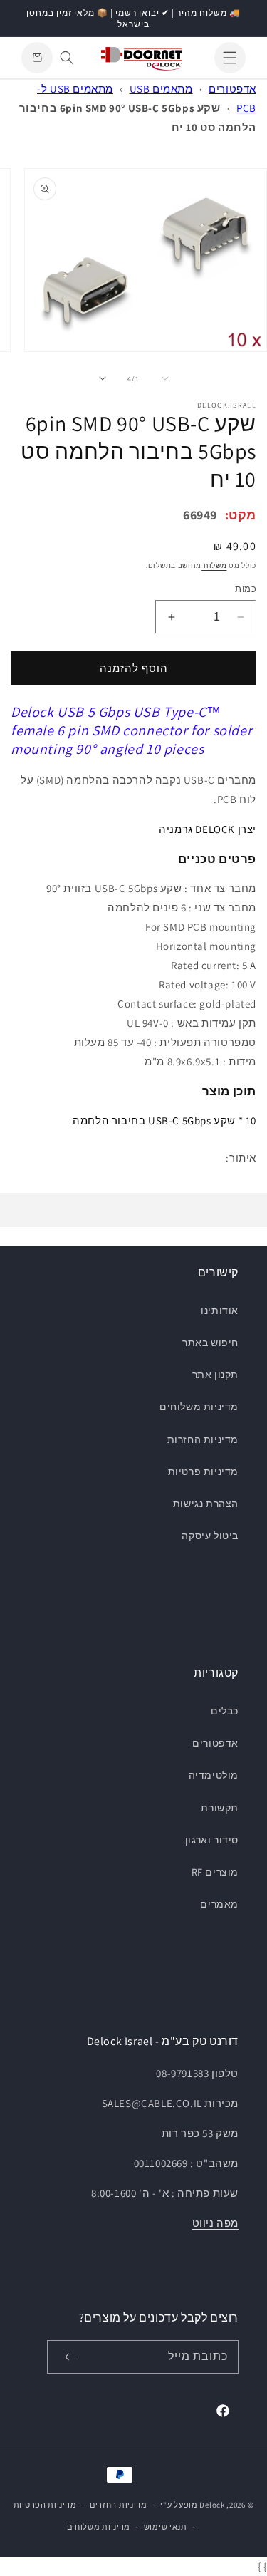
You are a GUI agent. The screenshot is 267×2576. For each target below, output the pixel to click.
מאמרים (219, 1904)
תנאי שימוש (166, 2527)
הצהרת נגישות (206, 1504)
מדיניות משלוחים (199, 1407)
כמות (246, 589)
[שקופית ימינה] (103, 378)
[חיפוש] (67, 58)
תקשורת (220, 1808)
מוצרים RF (215, 1872)
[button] (230, 58)
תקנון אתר (215, 1375)
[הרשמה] (70, 2357)
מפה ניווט (215, 2223)
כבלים (225, 1711)
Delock (212, 2505)
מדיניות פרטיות (203, 1471)
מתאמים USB (161, 89)
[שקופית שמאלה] (165, 378)
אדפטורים (232, 89)
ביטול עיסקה (210, 1536)
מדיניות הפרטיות (45, 2505)
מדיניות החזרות (203, 1439)
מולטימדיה (214, 1775)
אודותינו (220, 1310)
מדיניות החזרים (119, 2505)
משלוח (214, 565)
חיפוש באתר (210, 1343)
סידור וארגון (212, 1840)
